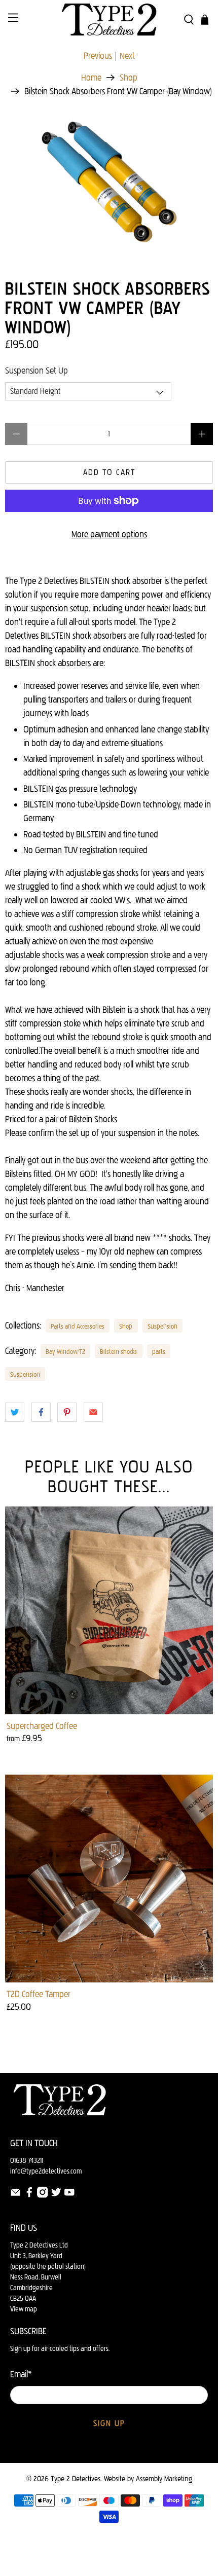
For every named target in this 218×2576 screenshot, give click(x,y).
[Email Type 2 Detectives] (16, 2196)
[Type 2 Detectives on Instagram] (43, 2196)
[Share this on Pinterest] (67, 1412)
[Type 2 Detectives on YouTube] (69, 2196)
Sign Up (109, 2423)
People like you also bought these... (109, 1476)
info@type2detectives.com (46, 2171)
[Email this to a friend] (93, 1412)
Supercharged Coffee (42, 1726)
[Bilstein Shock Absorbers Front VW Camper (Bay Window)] (109, 180)
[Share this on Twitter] (15, 1412)
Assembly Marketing (164, 2479)
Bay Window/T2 (65, 1351)
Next (127, 56)
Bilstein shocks (118, 1351)
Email (21, 2374)
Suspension (162, 1326)
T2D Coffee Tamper (39, 1994)
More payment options (109, 534)
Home (91, 78)
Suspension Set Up (37, 371)
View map (24, 2309)
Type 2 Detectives (76, 2479)
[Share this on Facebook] (41, 1412)
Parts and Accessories (78, 1326)
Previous (98, 56)
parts (159, 1351)
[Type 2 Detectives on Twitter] (56, 2196)
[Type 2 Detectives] (109, 20)
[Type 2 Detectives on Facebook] (29, 2196)
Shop (129, 78)
